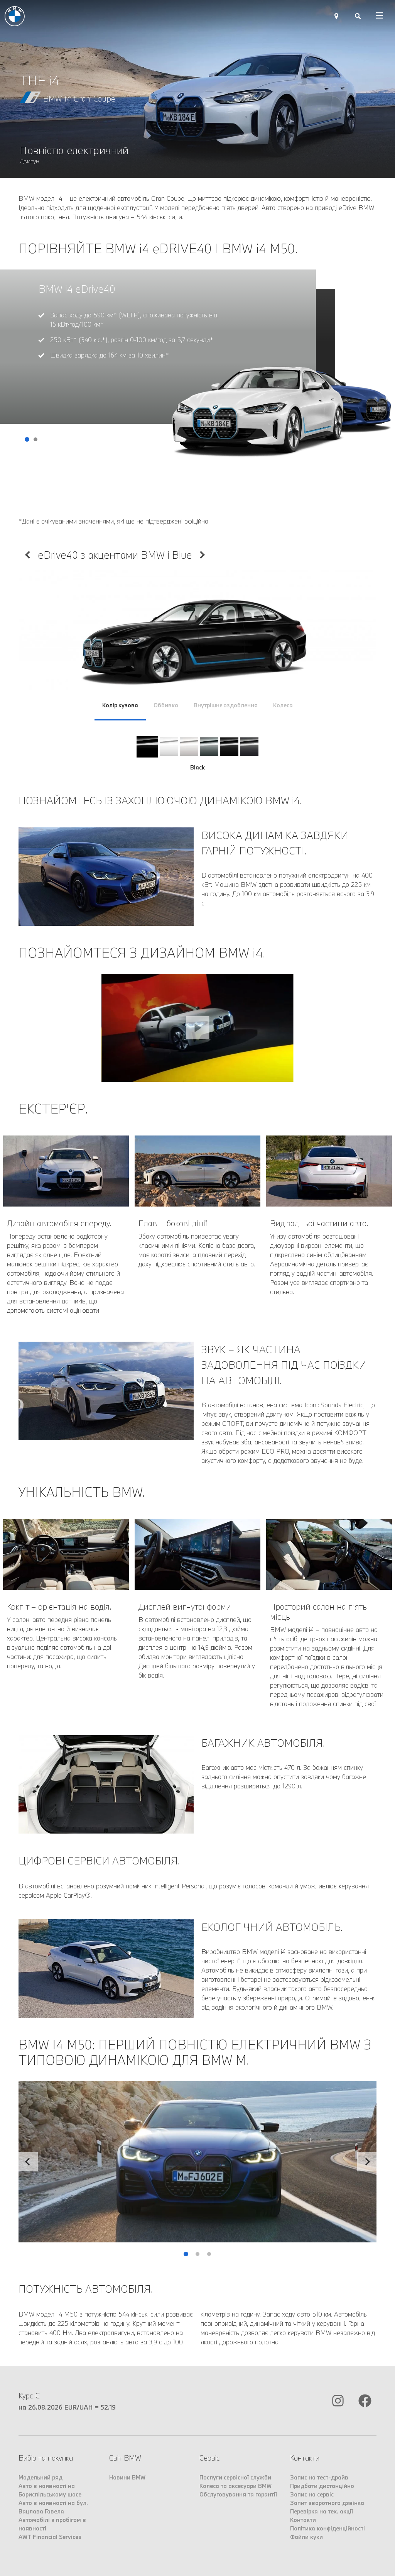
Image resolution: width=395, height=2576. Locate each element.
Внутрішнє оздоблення (226, 705)
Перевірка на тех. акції (322, 2511)
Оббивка (166, 705)
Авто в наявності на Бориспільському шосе (50, 2490)
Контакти (303, 2520)
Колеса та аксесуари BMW (235, 2486)
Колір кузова (120, 705)
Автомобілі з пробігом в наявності (52, 2524)
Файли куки (306, 2537)
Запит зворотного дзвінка (327, 2503)
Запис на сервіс (312, 2494)
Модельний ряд (41, 2477)
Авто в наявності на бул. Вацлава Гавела (53, 2507)
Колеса (283, 705)
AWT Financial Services (50, 2537)
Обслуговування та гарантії (238, 2494)
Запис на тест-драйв (319, 2477)
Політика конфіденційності (327, 2528)
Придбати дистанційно (322, 2486)
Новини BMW (127, 2477)
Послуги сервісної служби (235, 2477)
